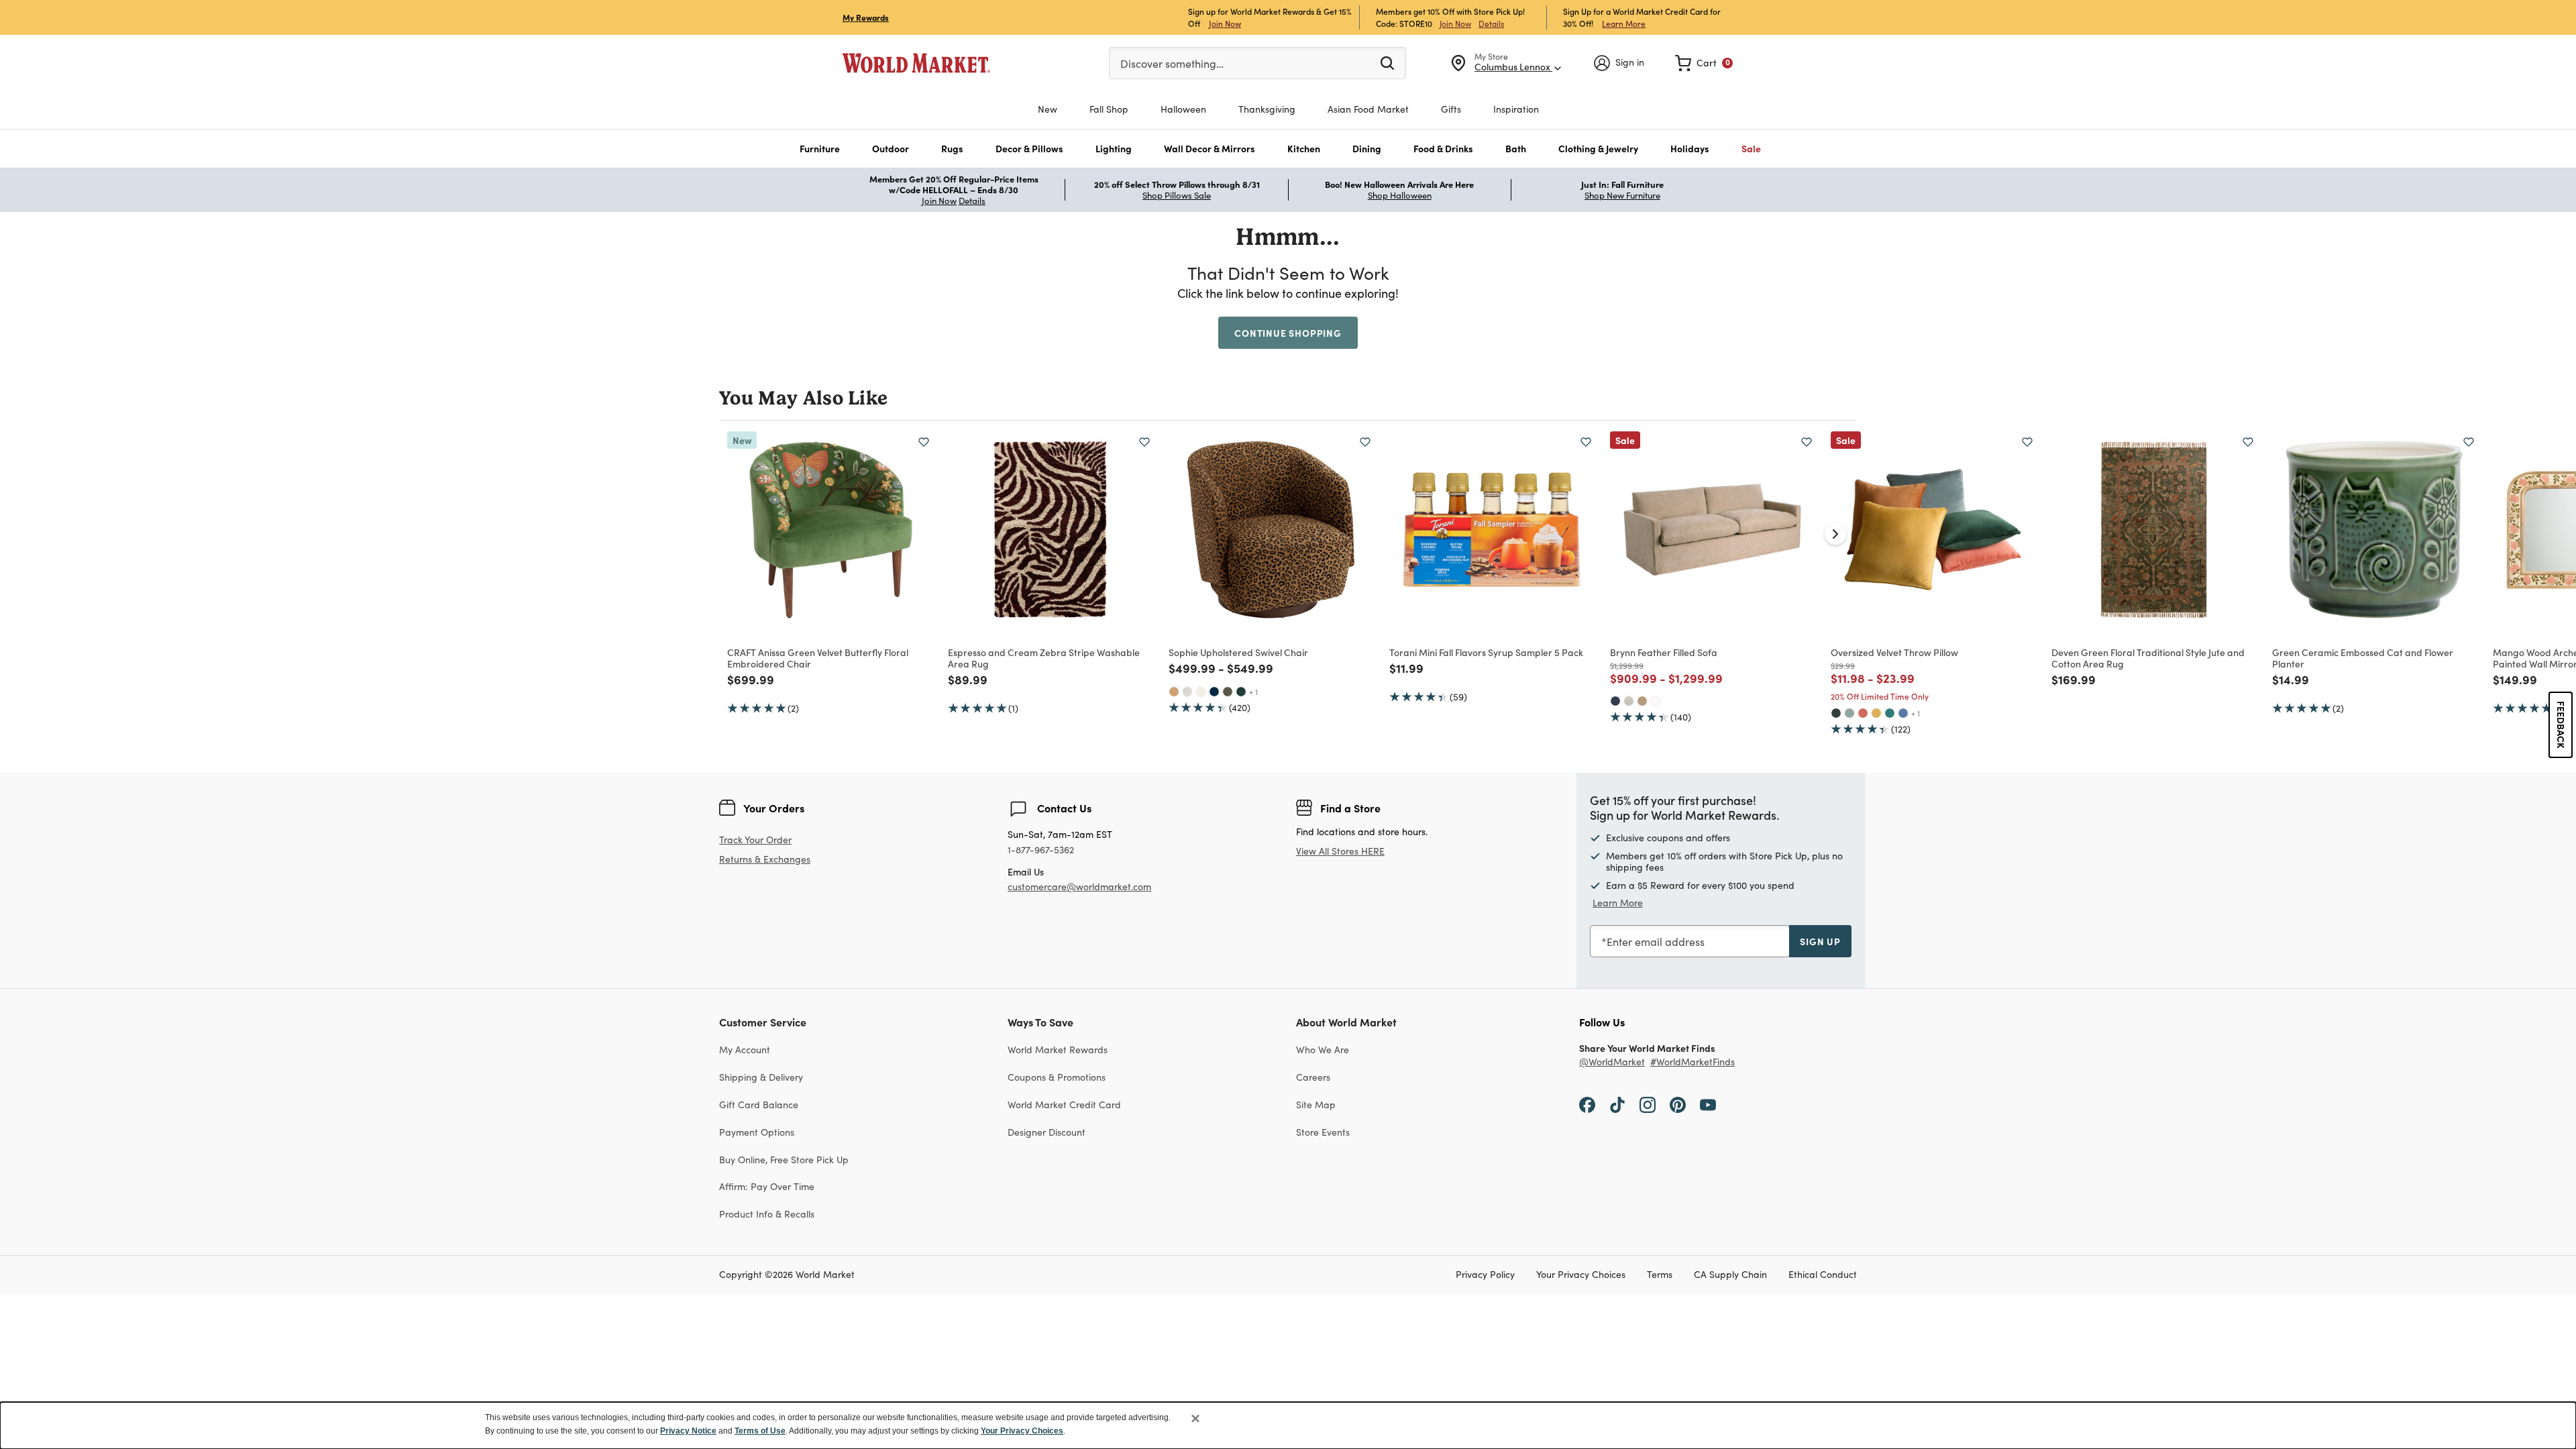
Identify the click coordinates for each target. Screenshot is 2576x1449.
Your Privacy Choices (1581, 1275)
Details (1491, 23)
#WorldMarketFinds (1693, 1062)
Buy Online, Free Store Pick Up (784, 1160)
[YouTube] (1708, 1104)
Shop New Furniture (1622, 195)
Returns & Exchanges (765, 860)
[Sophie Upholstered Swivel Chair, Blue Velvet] (1214, 692)
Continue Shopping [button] (1288, 333)
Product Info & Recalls (767, 1214)
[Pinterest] (1678, 1104)
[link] (1704, 63)
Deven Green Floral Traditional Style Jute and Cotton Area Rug (2148, 658)
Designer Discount (1046, 1132)
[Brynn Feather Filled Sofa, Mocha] (1642, 701)
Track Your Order (755, 840)
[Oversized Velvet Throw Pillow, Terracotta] (1863, 713)
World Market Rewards (1058, 1050)
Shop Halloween (1400, 195)
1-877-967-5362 (1041, 850)
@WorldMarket (1612, 1062)
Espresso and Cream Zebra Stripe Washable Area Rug (1044, 658)
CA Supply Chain (1730, 1275)
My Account (745, 1050)
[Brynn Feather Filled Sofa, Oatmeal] (1629, 701)
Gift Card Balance (759, 1105)
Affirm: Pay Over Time (767, 1186)
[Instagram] (1648, 1104)
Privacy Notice (688, 1431)
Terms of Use (760, 1431)
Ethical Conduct (1823, 1275)
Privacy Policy (1485, 1275)
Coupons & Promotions (1057, 1077)
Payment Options (757, 1132)
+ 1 (1253, 692)
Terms (1660, 1275)
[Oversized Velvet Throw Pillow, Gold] (1876, 713)
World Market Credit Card (1064, 1105)
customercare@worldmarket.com (1079, 887)
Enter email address (1656, 942)
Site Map (1316, 1105)
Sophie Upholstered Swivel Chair (1238, 652)
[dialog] (1288, 1426)
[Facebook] (1587, 1104)
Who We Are (1323, 1050)
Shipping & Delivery (761, 1077)
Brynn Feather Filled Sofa (1664, 652)
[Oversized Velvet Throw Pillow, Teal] (1890, 713)
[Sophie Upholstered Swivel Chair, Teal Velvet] (1241, 692)
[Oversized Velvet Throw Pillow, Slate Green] (1849, 713)
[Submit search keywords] (1387, 62)
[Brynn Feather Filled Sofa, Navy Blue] (1615, 701)
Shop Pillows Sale (1177, 195)
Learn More (1624, 23)
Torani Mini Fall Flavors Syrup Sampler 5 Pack (1486, 652)
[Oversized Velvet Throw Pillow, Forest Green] (1836, 713)
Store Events (1323, 1132)
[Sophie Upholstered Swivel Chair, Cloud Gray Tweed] (1187, 692)
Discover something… (1172, 63)
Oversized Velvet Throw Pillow (1894, 652)
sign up (1820, 941)
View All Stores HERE (1340, 851)
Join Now (1225, 23)
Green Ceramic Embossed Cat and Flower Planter (2363, 658)
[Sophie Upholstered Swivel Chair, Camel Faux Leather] (1174, 692)
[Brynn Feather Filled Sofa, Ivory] (1656, 701)
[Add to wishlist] (924, 442)
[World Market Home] (916, 63)
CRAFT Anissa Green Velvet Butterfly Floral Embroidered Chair (818, 658)
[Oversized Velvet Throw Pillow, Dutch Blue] (1903, 713)
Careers (1313, 1077)
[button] (820, 149)
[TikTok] (1617, 1104)
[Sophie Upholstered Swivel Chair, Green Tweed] (1228, 692)
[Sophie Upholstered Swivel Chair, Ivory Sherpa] (1201, 692)
